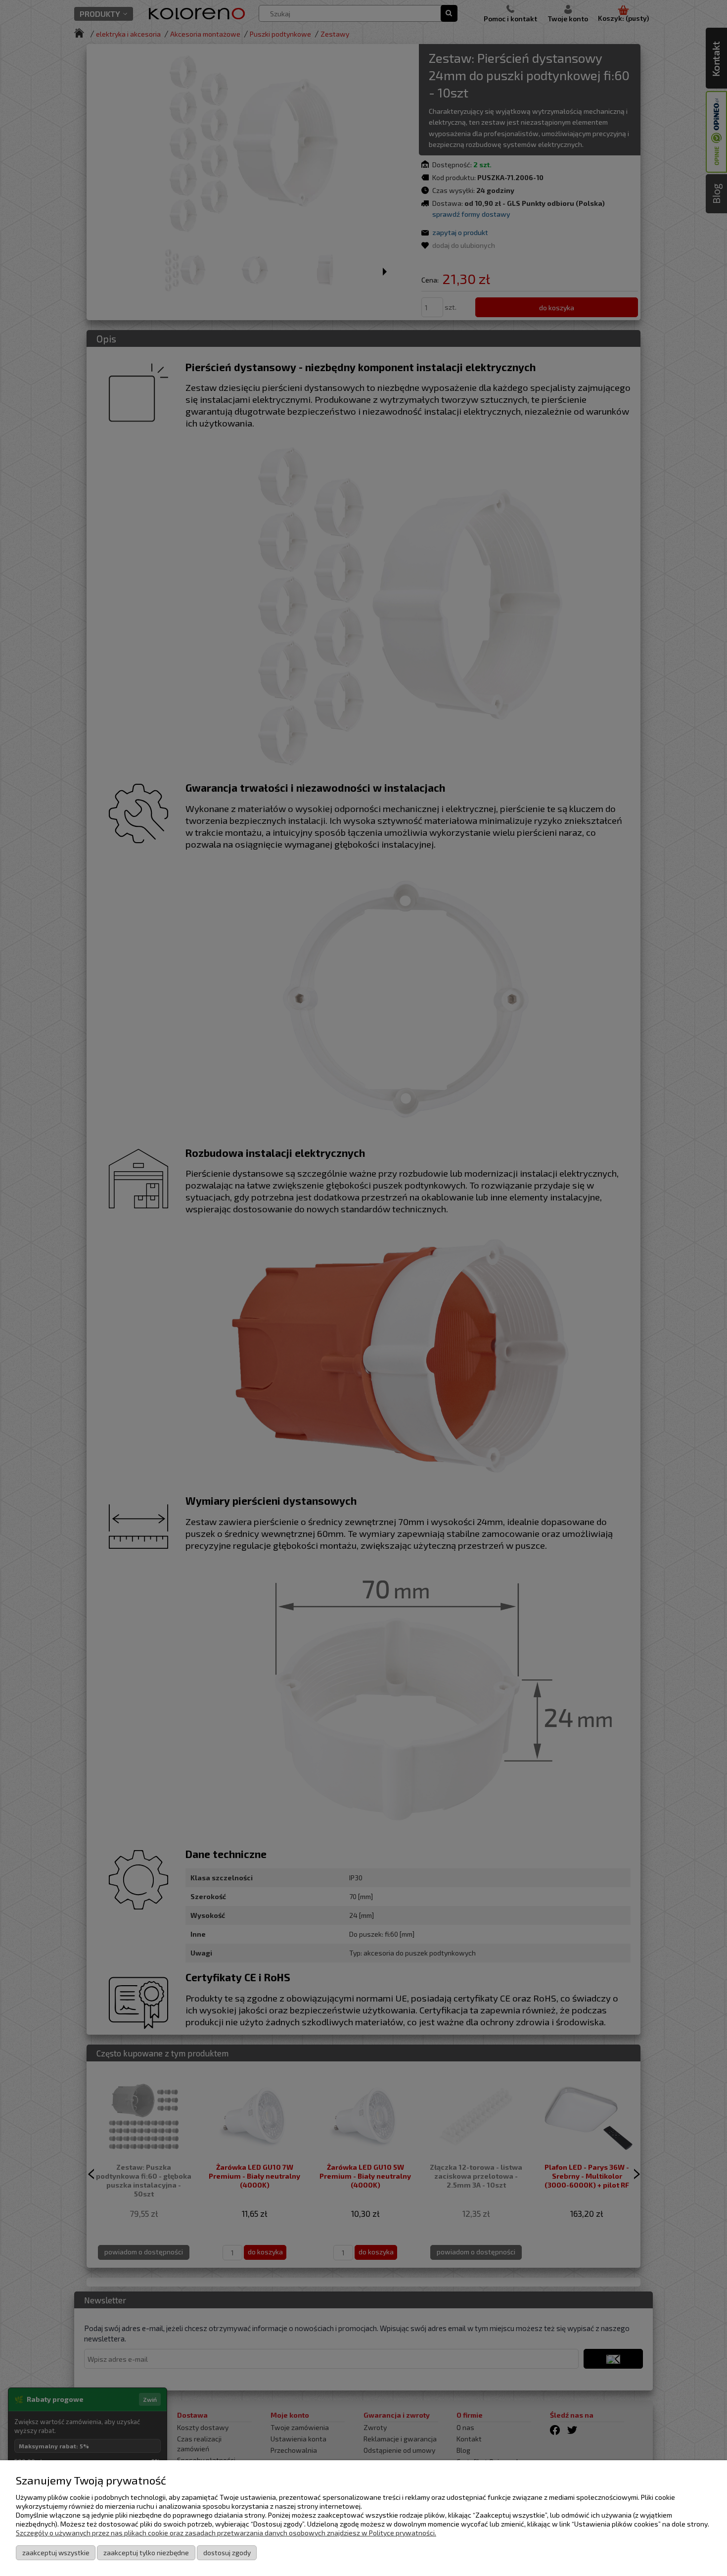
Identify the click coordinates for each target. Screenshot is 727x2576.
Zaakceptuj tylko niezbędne (146, 2552)
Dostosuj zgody (227, 2552)
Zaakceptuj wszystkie (56, 2552)
